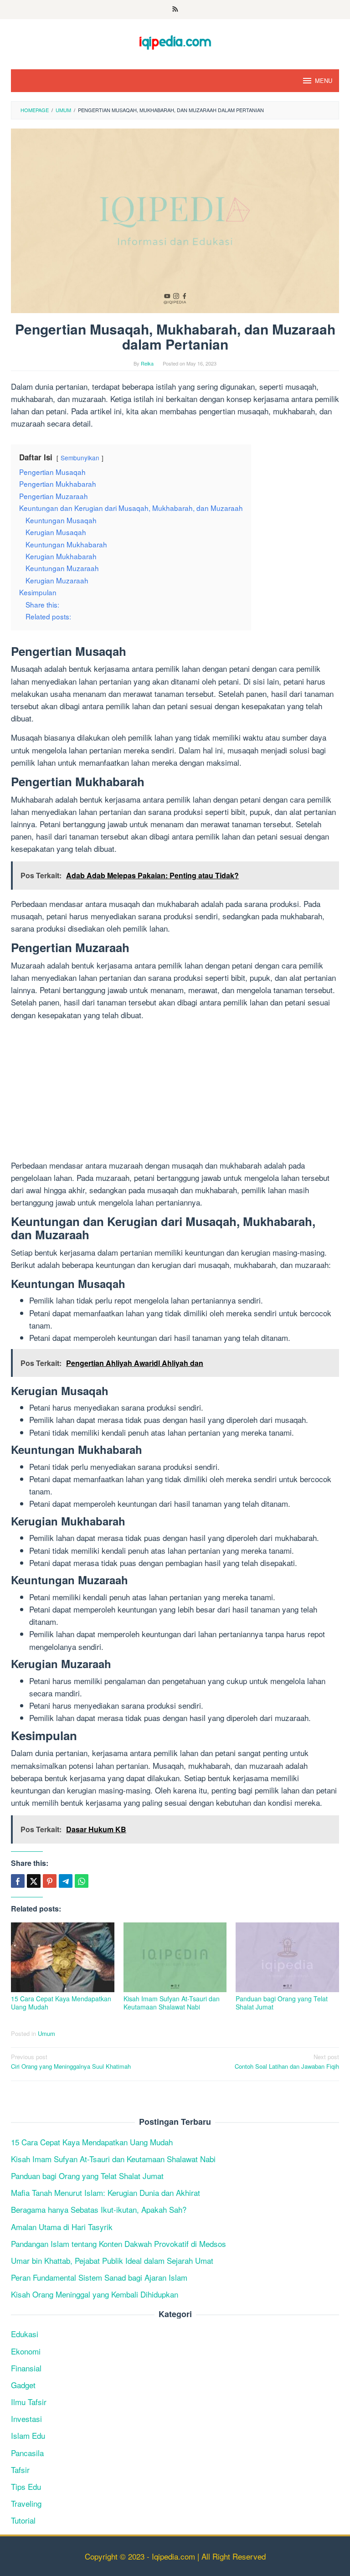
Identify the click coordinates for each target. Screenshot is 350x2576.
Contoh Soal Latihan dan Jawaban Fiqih (287, 2061)
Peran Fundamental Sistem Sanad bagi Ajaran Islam (99, 2277)
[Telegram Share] (66, 1881)
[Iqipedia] (175, 38)
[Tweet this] (34, 1881)
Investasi (26, 2419)
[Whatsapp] (82, 1881)
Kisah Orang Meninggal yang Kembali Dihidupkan (95, 2294)
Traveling (26, 2503)
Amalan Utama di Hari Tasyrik (62, 2227)
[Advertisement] (175, 1092)
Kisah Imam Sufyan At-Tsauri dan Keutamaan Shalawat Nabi (172, 2003)
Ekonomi (26, 2351)
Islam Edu (28, 2435)
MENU (324, 80)
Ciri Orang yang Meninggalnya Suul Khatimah (71, 2061)
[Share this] (18, 1881)
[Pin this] (50, 1881)
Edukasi (25, 2334)
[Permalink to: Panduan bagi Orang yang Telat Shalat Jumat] (287, 1957)
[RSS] (175, 10)
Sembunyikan (80, 458)
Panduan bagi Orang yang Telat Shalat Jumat (282, 2003)
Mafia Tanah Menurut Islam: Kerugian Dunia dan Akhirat (106, 2192)
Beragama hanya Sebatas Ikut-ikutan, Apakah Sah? (99, 2209)
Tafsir (20, 2470)
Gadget (23, 2385)
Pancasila (27, 2453)
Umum (46, 2033)
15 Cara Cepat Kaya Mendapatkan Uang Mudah (61, 2003)
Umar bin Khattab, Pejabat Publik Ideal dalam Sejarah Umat (112, 2260)
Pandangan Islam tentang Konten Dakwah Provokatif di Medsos (118, 2244)
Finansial (26, 2368)
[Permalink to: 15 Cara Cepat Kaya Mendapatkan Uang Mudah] (63, 1957)
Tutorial (23, 2520)
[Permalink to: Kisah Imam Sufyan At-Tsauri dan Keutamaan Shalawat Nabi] (175, 1957)
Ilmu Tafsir (29, 2402)
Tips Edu (26, 2486)
